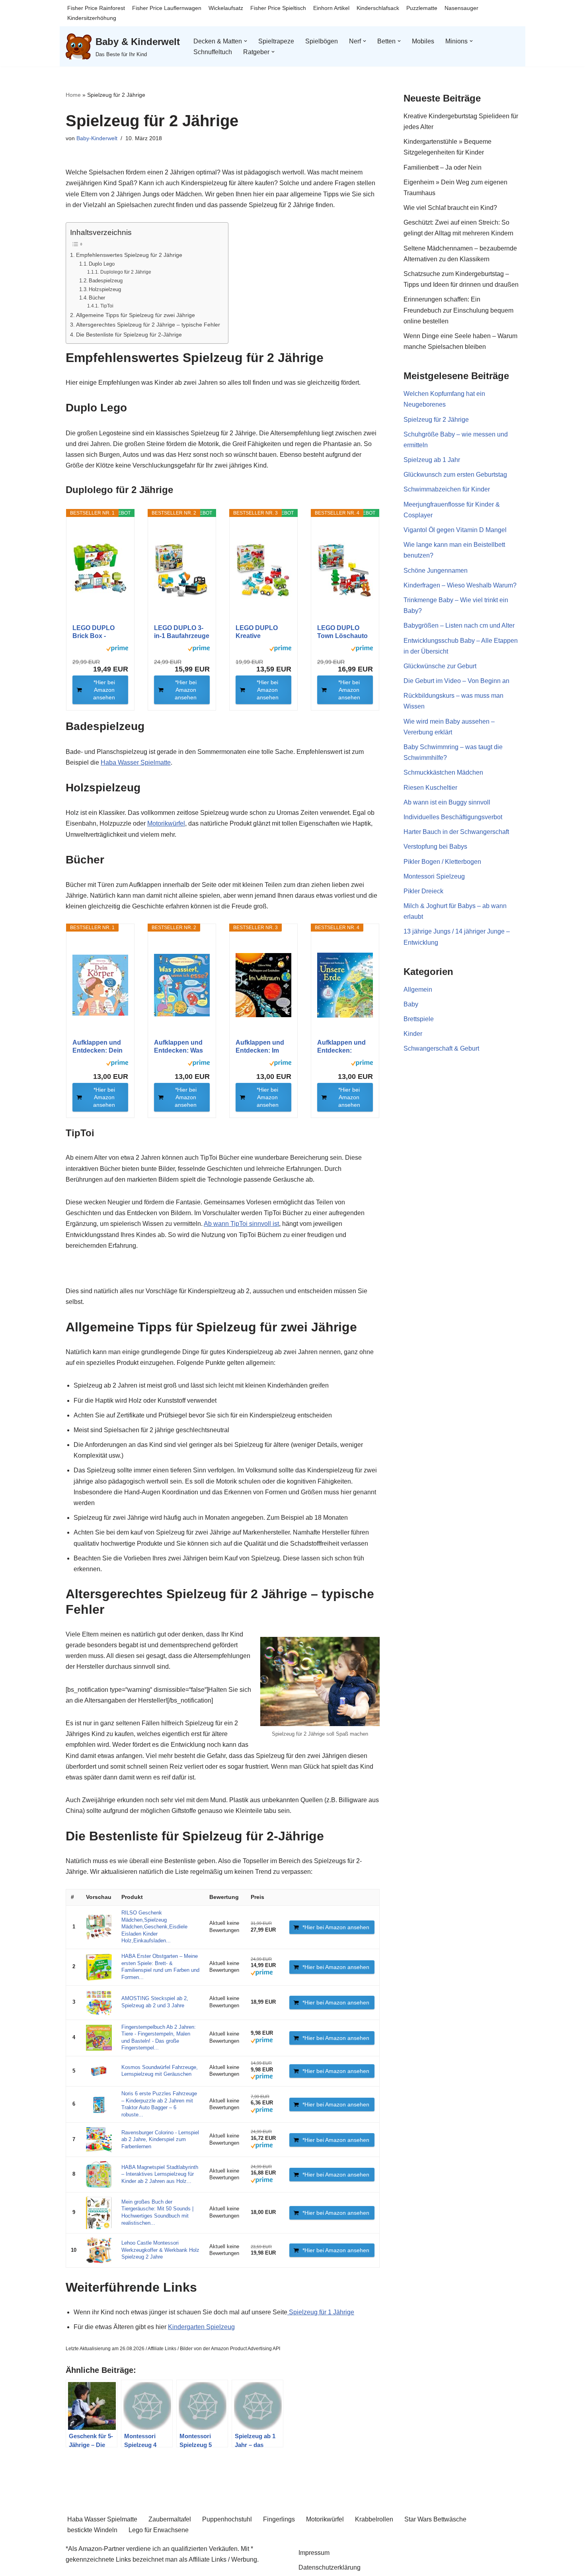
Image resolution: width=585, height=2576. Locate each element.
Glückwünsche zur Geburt (440, 666)
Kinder (413, 1034)
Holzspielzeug (105, 289)
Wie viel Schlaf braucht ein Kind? (450, 208)
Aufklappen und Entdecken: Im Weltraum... (260, 1047)
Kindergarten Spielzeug (201, 2327)
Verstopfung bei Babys (435, 847)
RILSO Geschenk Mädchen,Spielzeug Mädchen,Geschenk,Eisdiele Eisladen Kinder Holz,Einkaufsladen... (154, 1927)
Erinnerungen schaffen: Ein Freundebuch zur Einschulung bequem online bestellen (458, 310)
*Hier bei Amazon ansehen (104, 690)
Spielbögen (322, 41)
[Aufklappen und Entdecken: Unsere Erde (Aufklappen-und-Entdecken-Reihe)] (345, 985)
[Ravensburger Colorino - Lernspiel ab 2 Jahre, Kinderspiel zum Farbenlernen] (99, 2140)
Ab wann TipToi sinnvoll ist (241, 1224)
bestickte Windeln (92, 2530)
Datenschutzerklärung (330, 2567)
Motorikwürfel (166, 823)
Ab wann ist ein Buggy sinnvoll (447, 802)
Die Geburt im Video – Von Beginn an (456, 681)
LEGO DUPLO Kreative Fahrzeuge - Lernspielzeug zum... (257, 632)
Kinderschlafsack (378, 8)
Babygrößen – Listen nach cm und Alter (459, 625)
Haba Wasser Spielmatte (136, 762)
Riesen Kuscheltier (430, 788)
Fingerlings (279, 2519)
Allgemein (418, 989)
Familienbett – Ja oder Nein (443, 167)
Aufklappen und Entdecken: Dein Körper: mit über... (99, 1047)
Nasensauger (461, 8)
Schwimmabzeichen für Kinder (447, 489)
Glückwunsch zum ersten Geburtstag (455, 475)
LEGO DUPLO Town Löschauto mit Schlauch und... (342, 632)
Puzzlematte (422, 8)
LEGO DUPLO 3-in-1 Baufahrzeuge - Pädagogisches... (182, 632)
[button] (246, 41)
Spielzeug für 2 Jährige (436, 420)
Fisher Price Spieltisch (278, 8)
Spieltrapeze (276, 41)
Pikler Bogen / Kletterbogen (442, 862)
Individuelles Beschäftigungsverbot (453, 817)
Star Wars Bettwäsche (435, 2519)
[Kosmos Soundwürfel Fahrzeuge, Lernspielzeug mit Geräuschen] (99, 2071)
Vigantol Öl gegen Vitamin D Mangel (455, 530)
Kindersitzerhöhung (92, 18)
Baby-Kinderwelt (97, 138)
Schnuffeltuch (213, 52)
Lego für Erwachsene (159, 2530)
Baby (411, 1004)
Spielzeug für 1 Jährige (321, 2312)
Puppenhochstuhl (227, 2519)
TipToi (107, 306)
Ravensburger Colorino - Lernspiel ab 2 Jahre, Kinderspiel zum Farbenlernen (160, 2140)
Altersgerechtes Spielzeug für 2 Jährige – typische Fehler (148, 325)
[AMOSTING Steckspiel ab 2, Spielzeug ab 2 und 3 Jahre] (99, 2003)
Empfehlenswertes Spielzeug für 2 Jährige (129, 255)
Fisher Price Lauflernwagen (167, 8)
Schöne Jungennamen (436, 571)
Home (73, 95)
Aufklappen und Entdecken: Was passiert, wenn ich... (178, 1047)
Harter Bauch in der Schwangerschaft (456, 832)
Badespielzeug (106, 281)
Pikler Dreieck (423, 891)
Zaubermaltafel (170, 2519)
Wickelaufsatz (226, 8)
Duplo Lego (102, 264)
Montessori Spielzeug (434, 876)
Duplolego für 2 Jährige (126, 272)
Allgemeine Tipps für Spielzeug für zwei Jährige (136, 315)
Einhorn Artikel (331, 8)
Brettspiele (419, 1019)
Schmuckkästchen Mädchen (443, 772)
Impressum (314, 2553)
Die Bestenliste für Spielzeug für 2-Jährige (129, 335)
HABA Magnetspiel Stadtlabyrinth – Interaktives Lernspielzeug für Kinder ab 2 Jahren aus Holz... (160, 2174)
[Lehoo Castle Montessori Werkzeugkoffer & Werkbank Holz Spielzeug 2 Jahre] (99, 2250)
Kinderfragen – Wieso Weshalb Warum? (460, 585)
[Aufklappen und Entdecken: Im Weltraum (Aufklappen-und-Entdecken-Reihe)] (263, 985)
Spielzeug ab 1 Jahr (432, 460)
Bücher (97, 298)
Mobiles (423, 41)
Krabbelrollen (374, 2519)
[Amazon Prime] (117, 650)
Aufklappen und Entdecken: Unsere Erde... (341, 1047)
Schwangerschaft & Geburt (441, 1048)
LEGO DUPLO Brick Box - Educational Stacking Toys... (96, 632)
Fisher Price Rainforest (96, 8)
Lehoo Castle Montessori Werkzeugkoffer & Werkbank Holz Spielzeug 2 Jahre (160, 2250)
